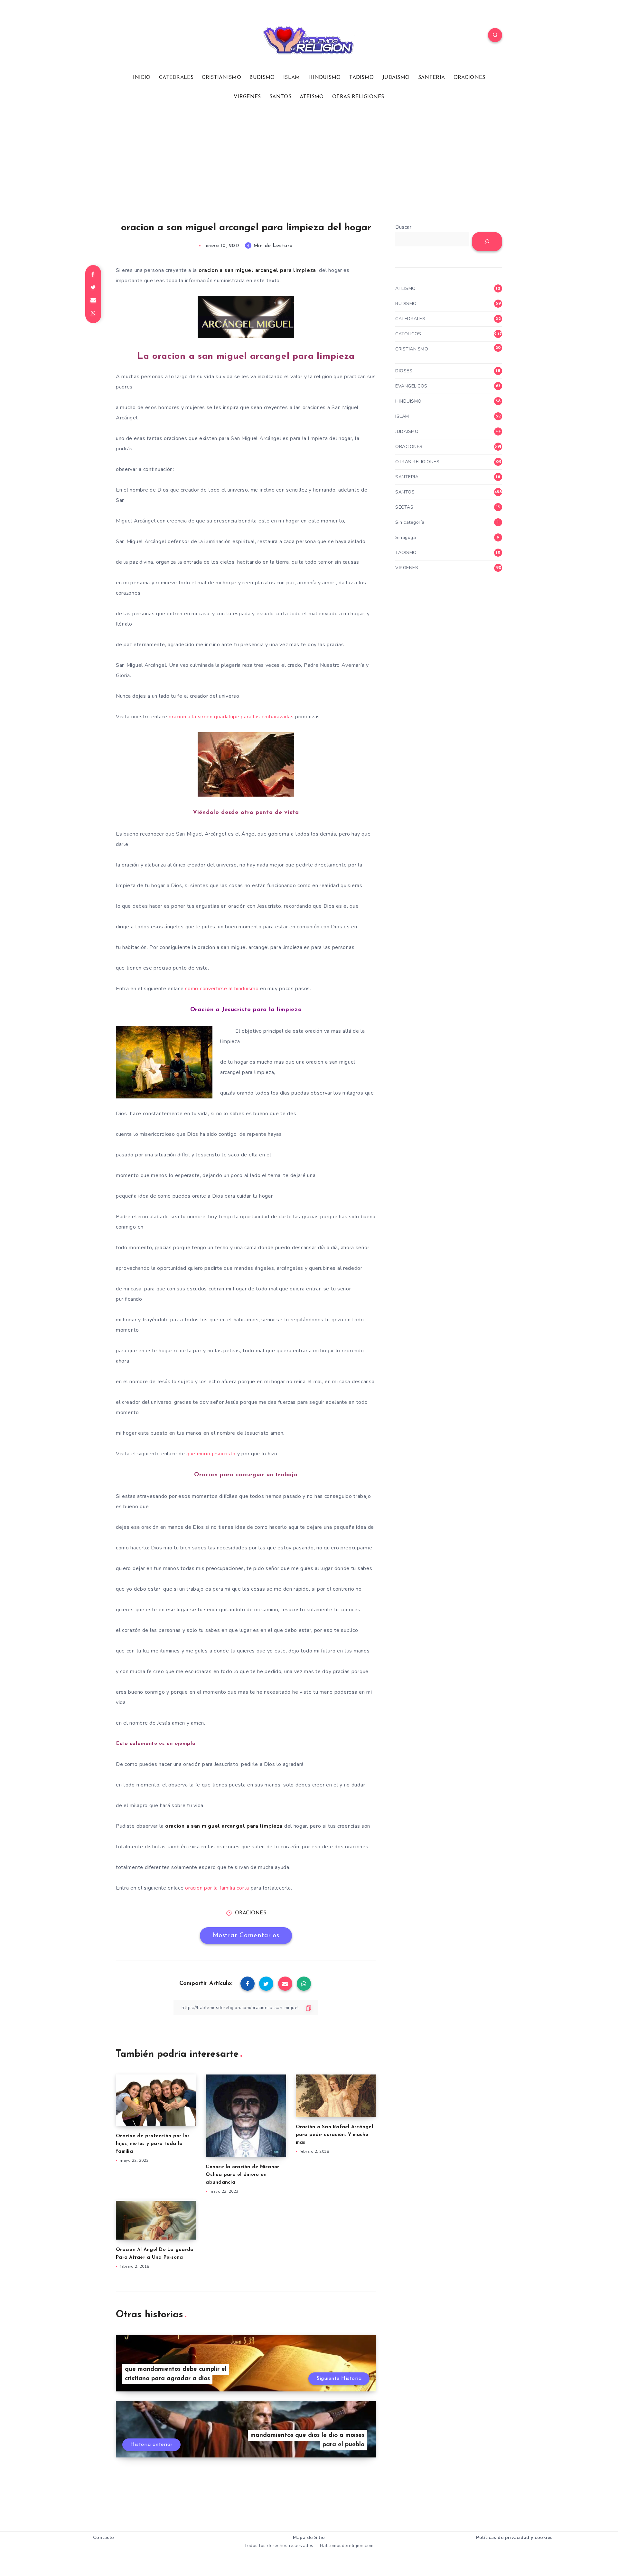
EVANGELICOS (411, 386)
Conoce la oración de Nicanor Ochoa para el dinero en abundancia (242, 2175)
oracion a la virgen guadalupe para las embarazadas (231, 717)
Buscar (403, 227)
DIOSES (404, 371)
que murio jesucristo (212, 1454)
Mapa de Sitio (309, 2538)
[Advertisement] (309, 161)
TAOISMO (361, 78)
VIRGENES (247, 97)
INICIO (142, 78)
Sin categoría (410, 522)
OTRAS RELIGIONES (358, 97)
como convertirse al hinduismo (222, 989)
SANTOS (280, 97)
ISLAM (292, 78)
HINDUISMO (325, 78)
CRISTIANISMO (221, 78)
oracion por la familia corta (218, 1888)
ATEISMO (312, 97)
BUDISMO (262, 78)
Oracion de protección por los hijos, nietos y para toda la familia (153, 2144)
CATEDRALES (176, 78)
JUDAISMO (396, 78)
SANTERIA (431, 78)
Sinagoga (406, 537)
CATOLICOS (408, 334)
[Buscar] (487, 242)
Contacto (104, 2538)
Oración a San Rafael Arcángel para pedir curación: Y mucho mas (334, 2135)
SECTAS (404, 507)
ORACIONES (469, 78)
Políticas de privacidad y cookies (514, 2538)
